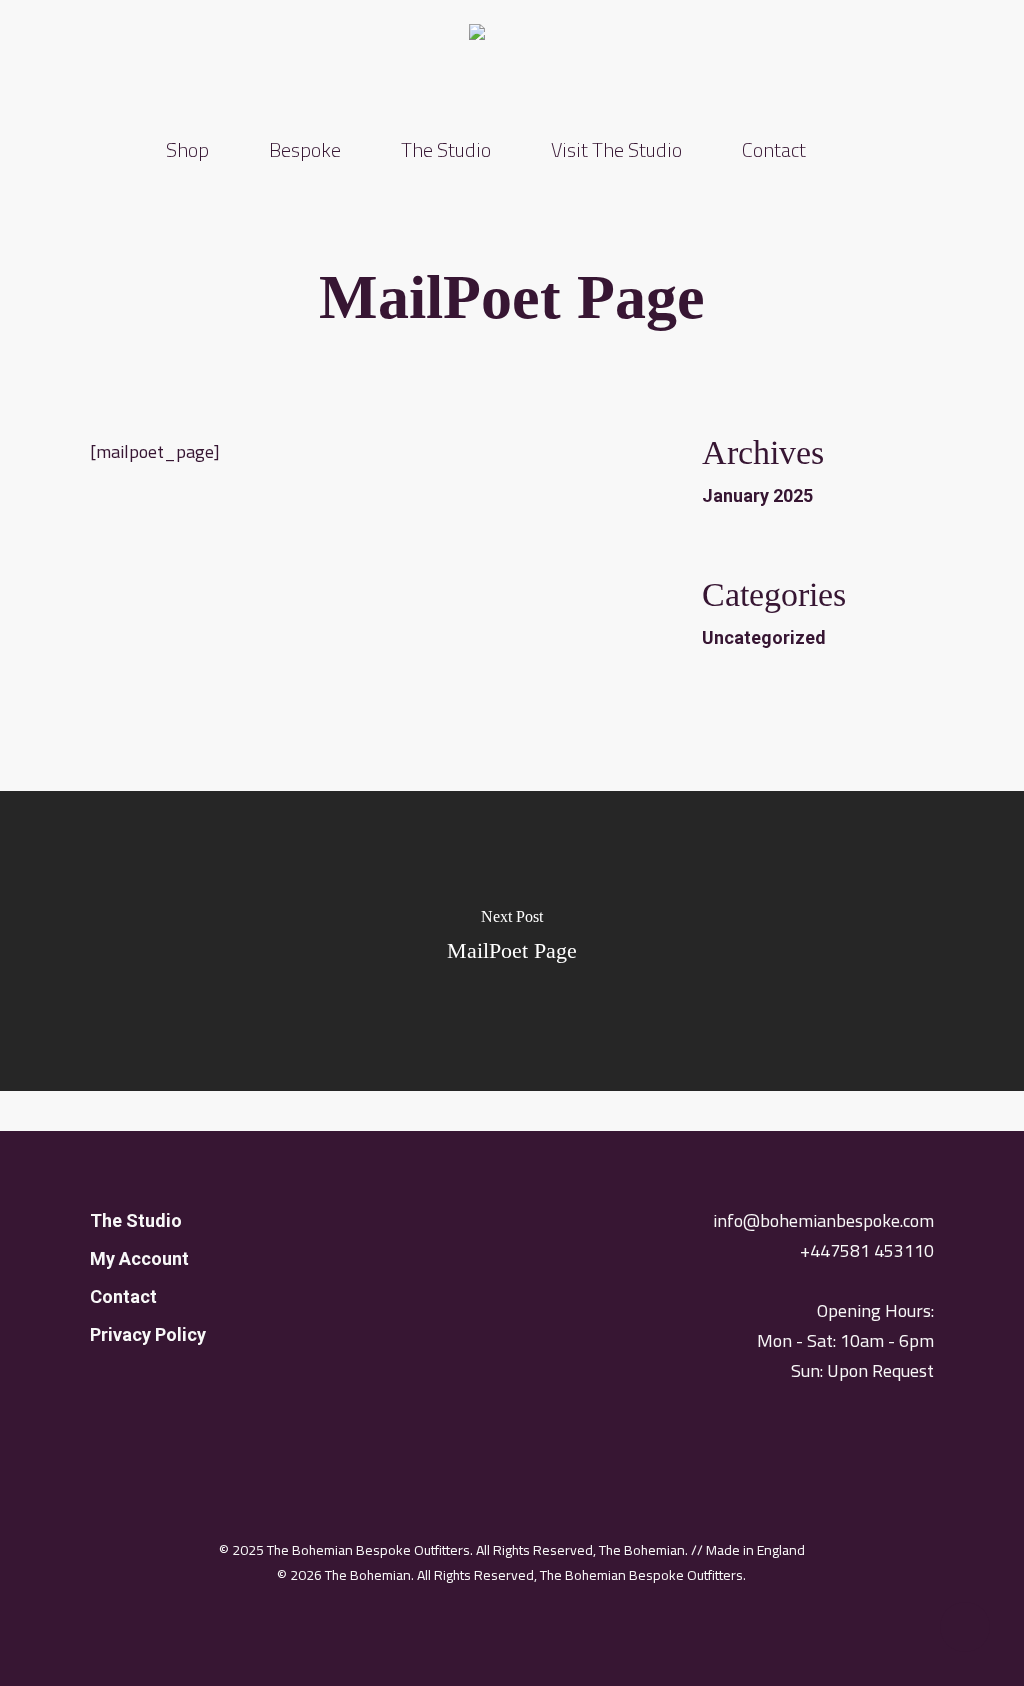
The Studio (136, 1220)
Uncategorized (764, 637)
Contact (123, 1296)
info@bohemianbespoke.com (823, 1220)
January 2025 (757, 495)
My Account (139, 1258)
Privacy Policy (148, 1334)
